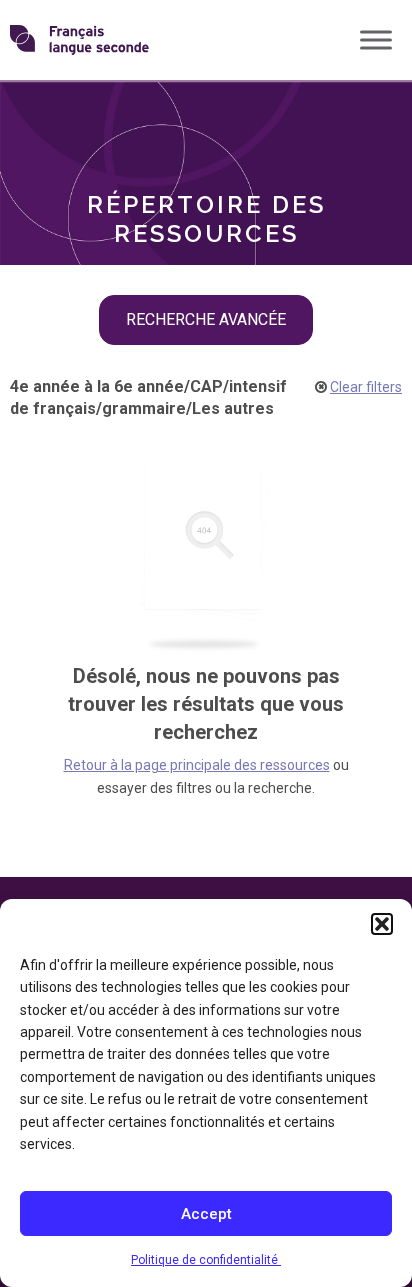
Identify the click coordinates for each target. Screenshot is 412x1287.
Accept (206, 1214)
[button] (382, 924)
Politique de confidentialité (206, 1260)
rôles (60, 114)
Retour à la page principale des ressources (197, 765)
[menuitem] (206, 115)
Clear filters (366, 387)
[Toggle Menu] (376, 39)
